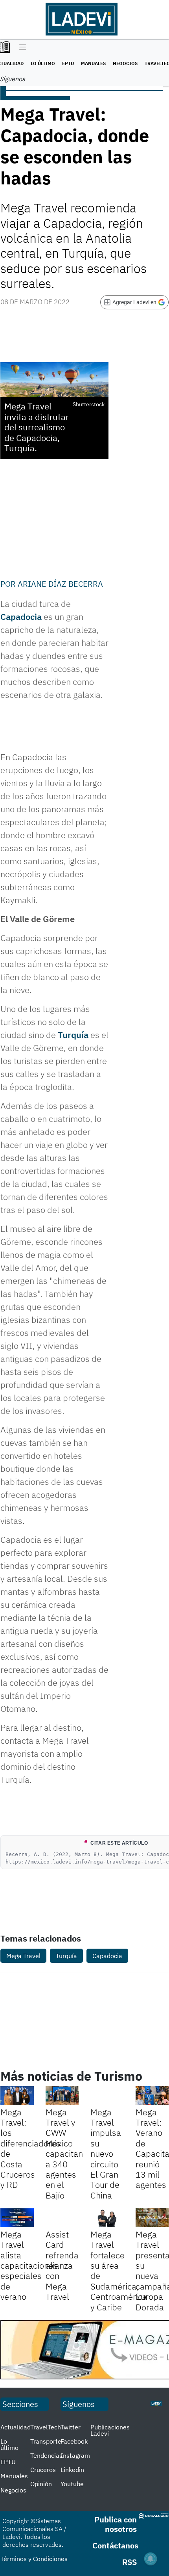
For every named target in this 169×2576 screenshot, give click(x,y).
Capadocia (21, 617)
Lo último (43, 63)
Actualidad (16, 2427)
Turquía (73, 1035)
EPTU (68, 63)
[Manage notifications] (151, 2559)
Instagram (75, 2455)
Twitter (71, 2427)
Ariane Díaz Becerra (60, 584)
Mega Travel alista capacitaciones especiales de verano (29, 2265)
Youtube (72, 2484)
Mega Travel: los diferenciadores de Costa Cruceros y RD (30, 2148)
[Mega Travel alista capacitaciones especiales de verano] (17, 2218)
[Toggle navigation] (21, 48)
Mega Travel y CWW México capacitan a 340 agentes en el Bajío (64, 2154)
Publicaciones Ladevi (110, 2430)
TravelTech (46, 2427)
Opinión (41, 2484)
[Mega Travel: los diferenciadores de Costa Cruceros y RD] (17, 2096)
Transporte (46, 2441)
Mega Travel (23, 1956)
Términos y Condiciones (34, 2559)
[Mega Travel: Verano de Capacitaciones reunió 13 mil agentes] (152, 2096)
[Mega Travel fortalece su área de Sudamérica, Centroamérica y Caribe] (107, 2218)
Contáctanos (115, 2545)
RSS (130, 2562)
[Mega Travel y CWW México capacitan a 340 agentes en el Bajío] (62, 2096)
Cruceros (43, 2470)
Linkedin (72, 2470)
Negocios (125, 63)
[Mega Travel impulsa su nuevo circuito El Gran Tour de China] (107, 2096)
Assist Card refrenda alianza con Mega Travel (62, 2265)
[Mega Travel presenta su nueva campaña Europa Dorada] (152, 2218)
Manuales (93, 63)
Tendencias (46, 2455)
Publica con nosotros (116, 2524)
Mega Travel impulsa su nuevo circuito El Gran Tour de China (106, 2154)
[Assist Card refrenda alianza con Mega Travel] (62, 2218)
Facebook (74, 2441)
